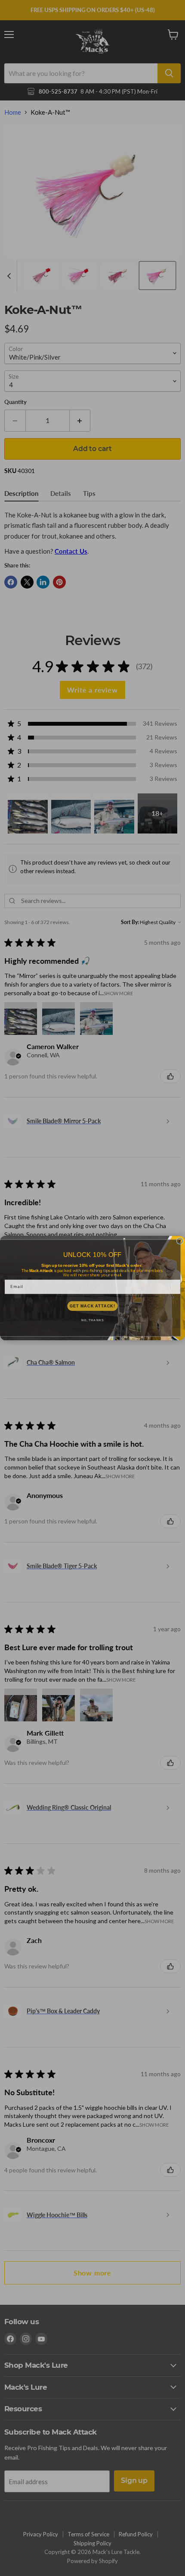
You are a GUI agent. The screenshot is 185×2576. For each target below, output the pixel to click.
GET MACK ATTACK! (92, 1306)
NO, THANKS (92, 1320)
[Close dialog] (180, 1241)
